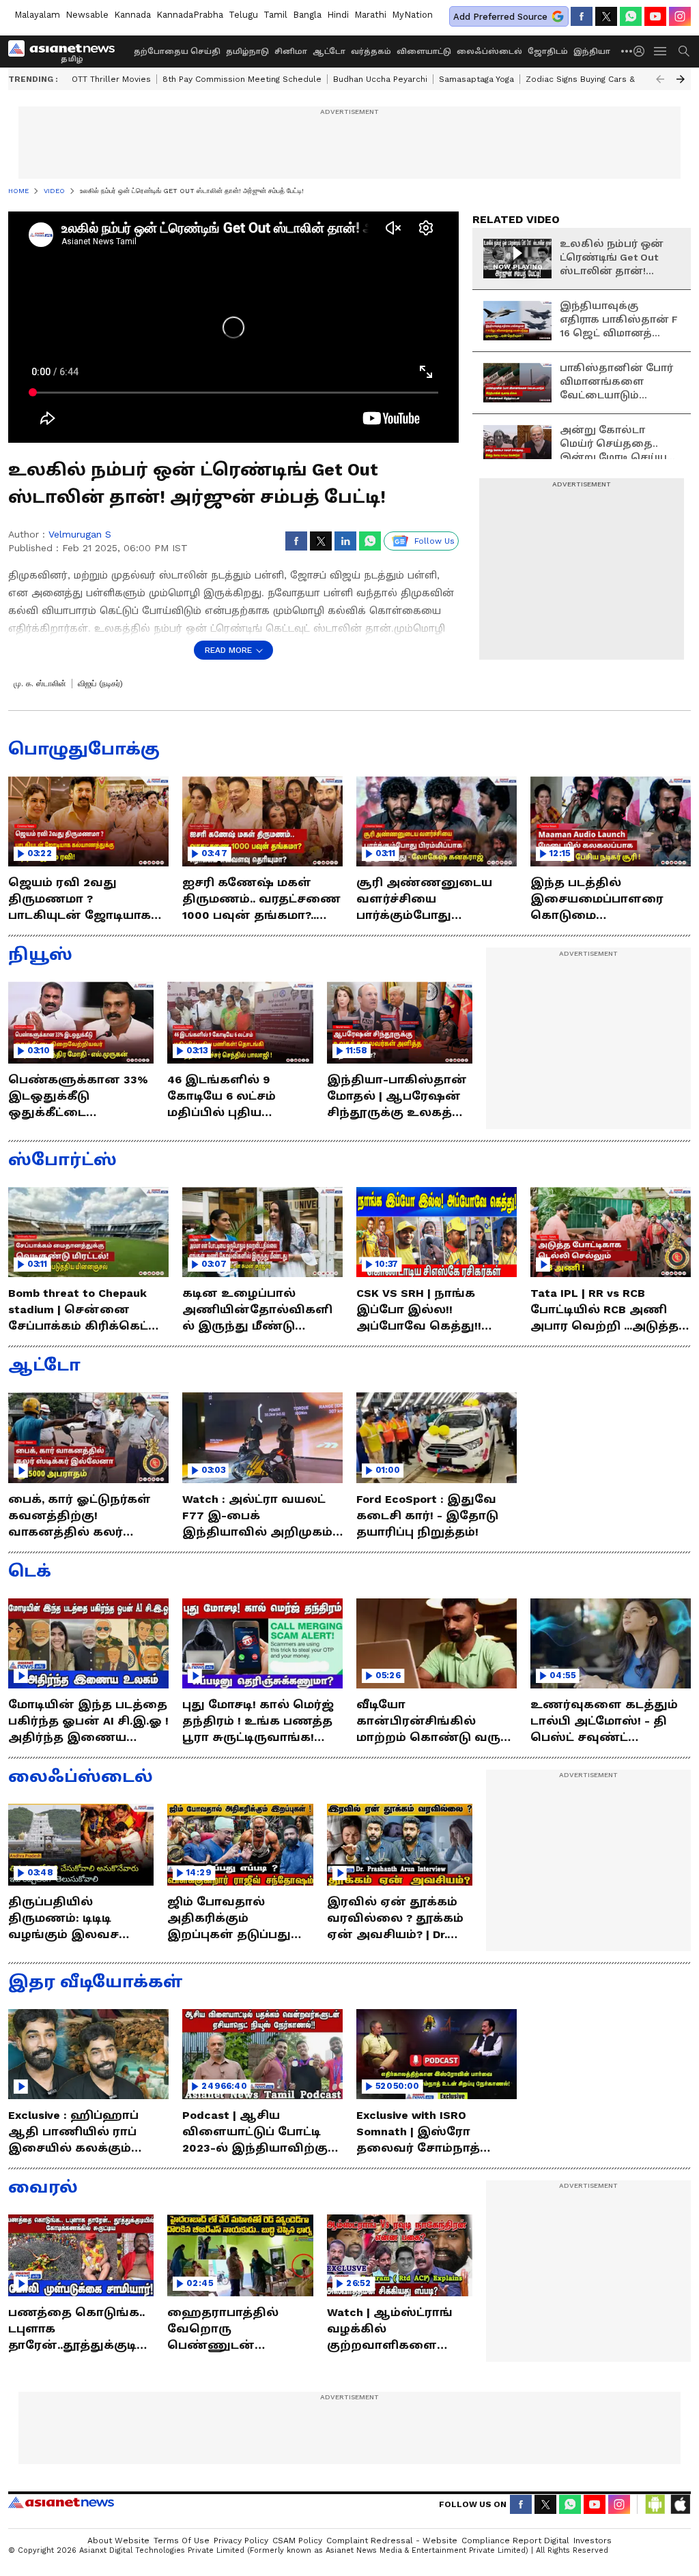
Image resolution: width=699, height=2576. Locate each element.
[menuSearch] (684, 51)
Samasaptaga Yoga (476, 79)
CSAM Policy (297, 2541)
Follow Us (434, 541)
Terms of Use (182, 2541)
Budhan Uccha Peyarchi (380, 79)
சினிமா (291, 52)
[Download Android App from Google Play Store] (655, 2504)
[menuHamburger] (661, 51)
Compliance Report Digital (515, 2541)
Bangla (307, 15)
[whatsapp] (631, 16)
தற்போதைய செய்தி (177, 52)
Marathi (370, 15)
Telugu (243, 15)
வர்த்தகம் (371, 52)
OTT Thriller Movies (111, 79)
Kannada (132, 15)
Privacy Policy (241, 2541)
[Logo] (66, 51)
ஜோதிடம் (548, 52)
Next (681, 79)
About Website (118, 2541)
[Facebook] (582, 16)
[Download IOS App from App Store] (680, 2504)
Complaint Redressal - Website (392, 2541)
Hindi (338, 15)
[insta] (680, 16)
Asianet (61, 2502)
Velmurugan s (80, 534)
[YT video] (655, 16)
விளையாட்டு (424, 52)
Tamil (275, 15)
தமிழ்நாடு (247, 52)
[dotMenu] (627, 51)
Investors (593, 2541)
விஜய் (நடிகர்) (100, 684)
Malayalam (37, 15)
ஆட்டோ (329, 52)
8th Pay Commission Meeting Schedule (242, 79)
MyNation (412, 15)
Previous (660, 79)
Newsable (87, 15)
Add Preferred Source (500, 17)
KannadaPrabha (190, 15)
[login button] (642, 51)
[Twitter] (606, 16)
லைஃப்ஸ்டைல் (489, 52)
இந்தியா (592, 52)
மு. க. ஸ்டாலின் (40, 684)
